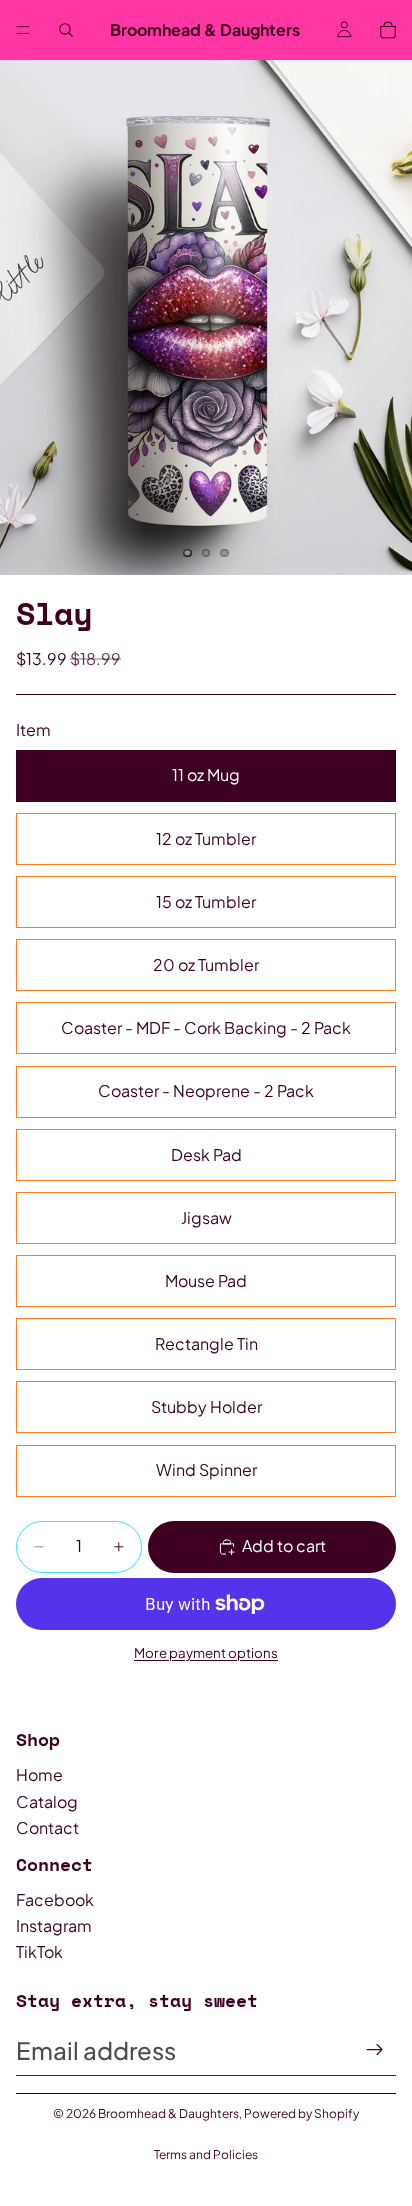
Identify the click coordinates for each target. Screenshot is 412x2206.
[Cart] (388, 30)
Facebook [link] (55, 1899)
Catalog (47, 1801)
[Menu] (23, 30)
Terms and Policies (206, 2154)
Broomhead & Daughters (168, 2113)
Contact (47, 1827)
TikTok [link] (39, 1951)
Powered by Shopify (301, 2113)
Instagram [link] (54, 1925)
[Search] (66, 30)
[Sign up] (375, 2050)
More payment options (206, 1652)
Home (39, 1774)
